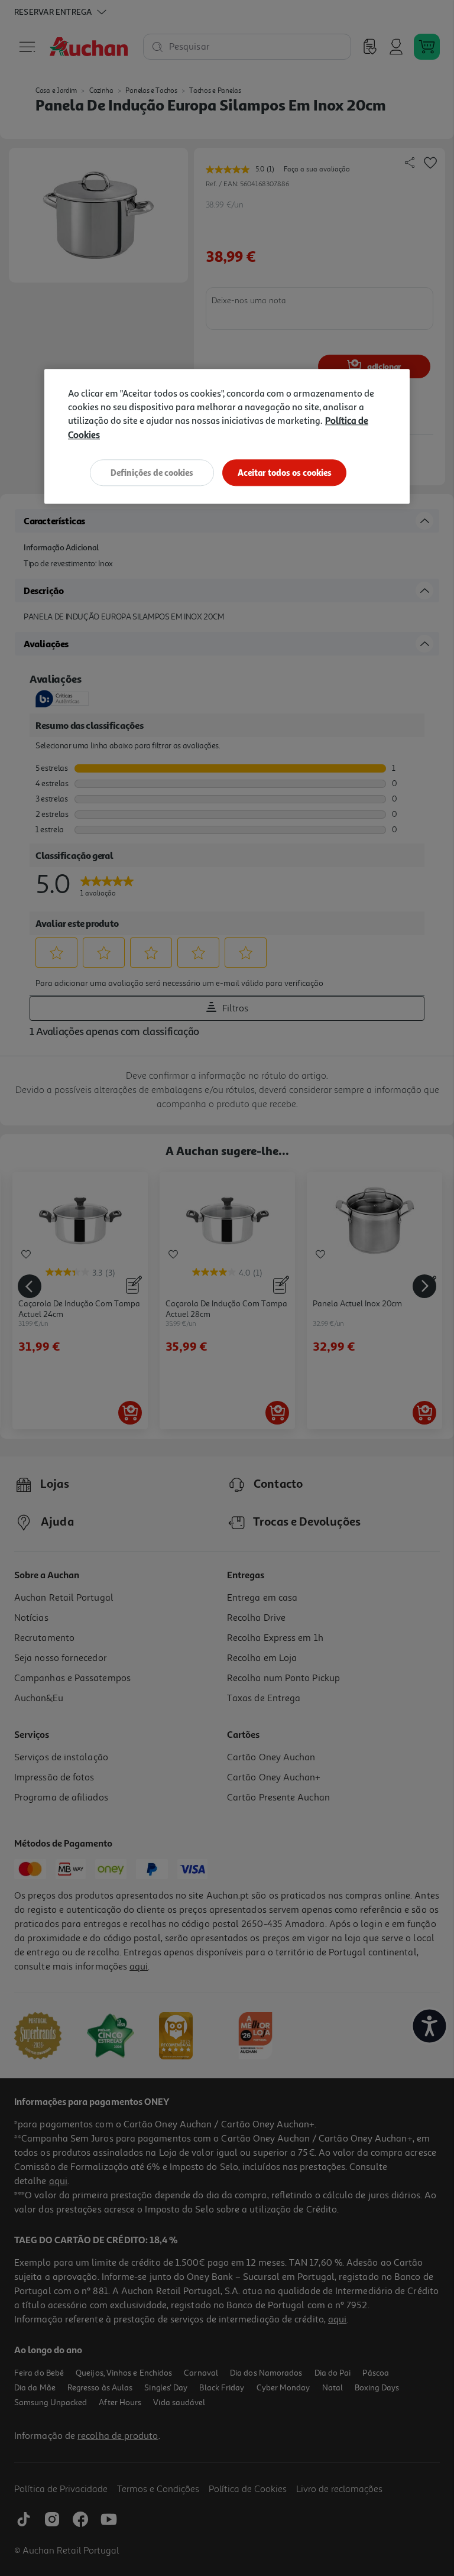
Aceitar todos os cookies (285, 473)
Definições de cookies (152, 473)
